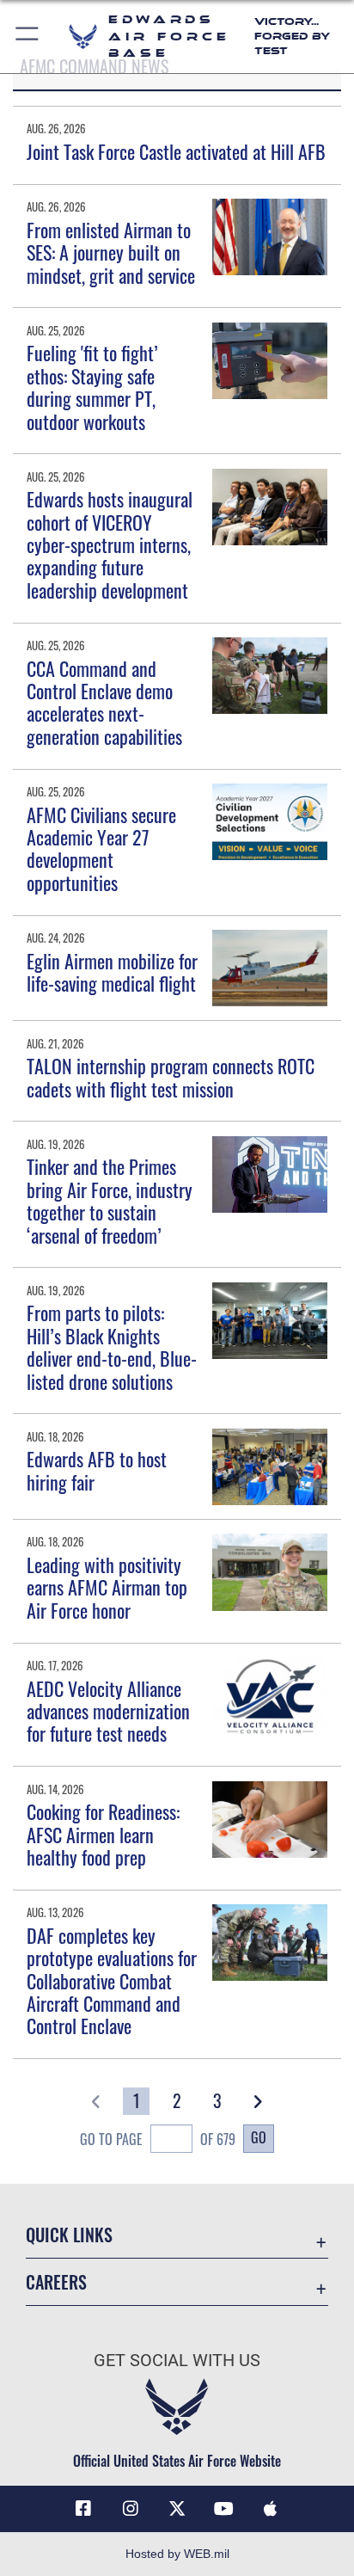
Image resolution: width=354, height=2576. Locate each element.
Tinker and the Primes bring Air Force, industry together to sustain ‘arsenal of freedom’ (110, 1200)
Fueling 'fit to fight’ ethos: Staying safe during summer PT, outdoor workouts (92, 387)
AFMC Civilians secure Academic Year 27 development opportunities (101, 848)
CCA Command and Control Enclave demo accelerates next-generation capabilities (104, 702)
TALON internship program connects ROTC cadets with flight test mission (171, 1077)
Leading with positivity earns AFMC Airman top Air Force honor (107, 1587)
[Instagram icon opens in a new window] (131, 2509)
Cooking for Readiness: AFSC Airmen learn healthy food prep (103, 1834)
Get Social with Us (177, 2361)
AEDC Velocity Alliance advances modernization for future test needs (108, 1711)
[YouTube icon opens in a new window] (223, 2509)
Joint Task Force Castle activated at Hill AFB (176, 151)
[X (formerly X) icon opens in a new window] (177, 2509)
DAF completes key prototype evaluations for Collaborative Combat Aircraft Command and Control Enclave (112, 1981)
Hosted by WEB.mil (177, 2554)
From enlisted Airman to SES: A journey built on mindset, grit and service (111, 252)
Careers (56, 2282)
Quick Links (69, 2235)
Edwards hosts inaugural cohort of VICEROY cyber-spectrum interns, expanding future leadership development (110, 544)
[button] (28, 37)
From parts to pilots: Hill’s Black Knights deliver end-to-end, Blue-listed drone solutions (112, 1346)
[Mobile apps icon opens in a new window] (271, 2509)
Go (259, 2137)
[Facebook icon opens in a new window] (83, 2509)
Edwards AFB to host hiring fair (97, 1470)
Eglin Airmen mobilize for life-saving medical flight (112, 972)
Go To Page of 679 (158, 2139)
